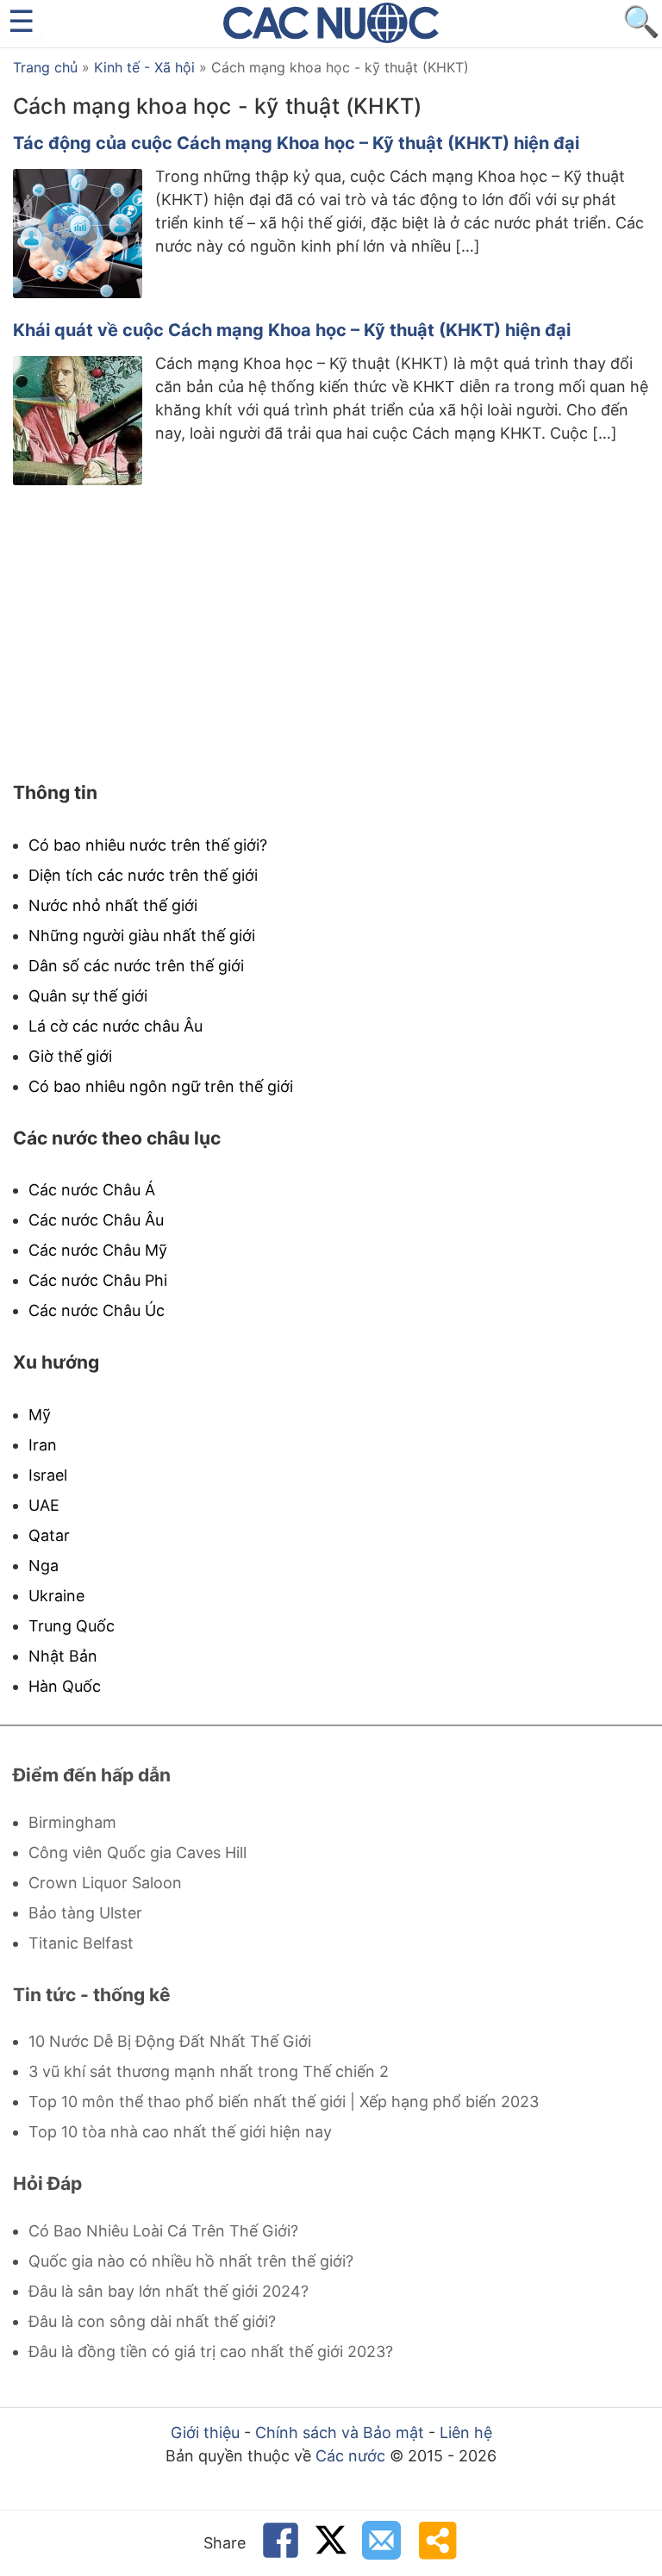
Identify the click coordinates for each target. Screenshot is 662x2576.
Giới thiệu (205, 2433)
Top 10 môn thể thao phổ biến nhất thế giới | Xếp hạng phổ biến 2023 (284, 2102)
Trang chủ (45, 67)
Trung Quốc (72, 1626)
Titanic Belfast (81, 1943)
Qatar (49, 1535)
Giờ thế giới (70, 1056)
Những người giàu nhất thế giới (142, 936)
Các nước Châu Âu (96, 1220)
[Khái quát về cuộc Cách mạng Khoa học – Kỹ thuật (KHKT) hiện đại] (78, 480)
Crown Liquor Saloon (105, 1883)
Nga (44, 1566)
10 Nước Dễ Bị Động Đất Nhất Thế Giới (170, 2041)
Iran (43, 1445)
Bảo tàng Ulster (85, 1913)
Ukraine (56, 1596)
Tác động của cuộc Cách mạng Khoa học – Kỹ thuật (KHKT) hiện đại (296, 143)
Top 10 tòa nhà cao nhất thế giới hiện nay (180, 2132)
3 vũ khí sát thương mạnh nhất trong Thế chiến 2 (209, 2071)
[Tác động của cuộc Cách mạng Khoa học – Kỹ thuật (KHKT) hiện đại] (78, 293)
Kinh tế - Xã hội (144, 67)
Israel (48, 1475)
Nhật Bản (63, 1656)
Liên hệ (466, 2433)
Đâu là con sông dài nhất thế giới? (152, 2321)
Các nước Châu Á (92, 1190)
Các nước (350, 2456)
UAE (44, 1505)
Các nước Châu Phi (98, 1280)
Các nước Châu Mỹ (98, 1250)
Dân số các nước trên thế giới (136, 966)
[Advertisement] (331, 635)
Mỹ (40, 1415)
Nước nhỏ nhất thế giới (113, 905)
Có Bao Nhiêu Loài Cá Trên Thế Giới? (163, 2231)
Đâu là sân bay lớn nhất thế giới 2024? (169, 2291)
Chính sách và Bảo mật (340, 2433)
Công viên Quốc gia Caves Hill (137, 1852)
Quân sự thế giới (88, 996)
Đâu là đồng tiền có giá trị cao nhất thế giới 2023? (211, 2351)
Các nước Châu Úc (97, 1310)
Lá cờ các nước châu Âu (116, 1026)
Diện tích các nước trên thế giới (143, 875)
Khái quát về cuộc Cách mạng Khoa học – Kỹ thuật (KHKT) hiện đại (292, 330)
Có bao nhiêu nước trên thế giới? (148, 845)
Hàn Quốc (65, 1686)
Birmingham (72, 1822)
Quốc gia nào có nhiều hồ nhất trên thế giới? (191, 2261)
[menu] (21, 21)
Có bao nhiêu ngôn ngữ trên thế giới (161, 1086)
